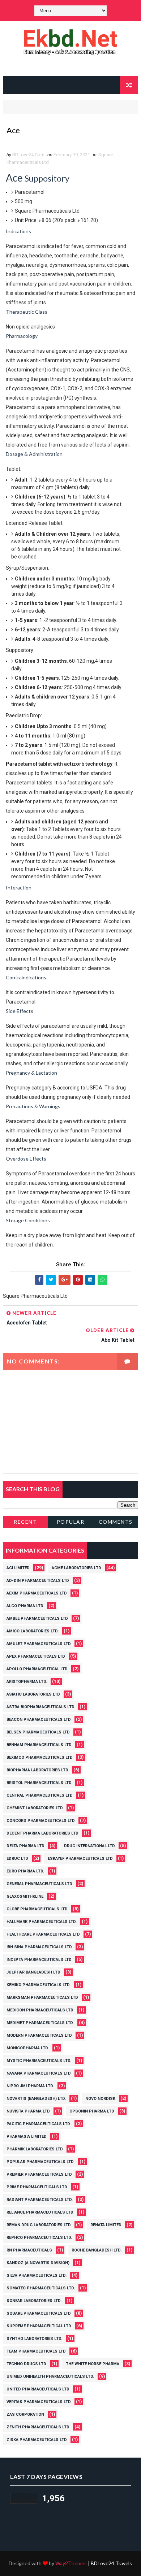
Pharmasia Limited (27, 2136)
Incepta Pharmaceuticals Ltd (39, 1960)
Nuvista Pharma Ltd (28, 2111)
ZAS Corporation (25, 2414)
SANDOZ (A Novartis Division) (38, 2263)
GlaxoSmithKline (25, 1896)
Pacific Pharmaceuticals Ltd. (39, 2124)
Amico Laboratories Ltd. (33, 1631)
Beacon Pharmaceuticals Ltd (39, 1720)
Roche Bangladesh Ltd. (97, 2250)
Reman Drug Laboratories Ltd (39, 2225)
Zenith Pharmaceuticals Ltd (38, 2427)
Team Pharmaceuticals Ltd (36, 2351)
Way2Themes (71, 2563)
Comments (116, 1522)
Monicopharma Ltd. (28, 2048)
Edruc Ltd (17, 1859)
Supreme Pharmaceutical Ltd (39, 2326)
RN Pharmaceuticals (29, 2250)
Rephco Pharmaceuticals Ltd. (39, 2238)
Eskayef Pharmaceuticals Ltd (80, 1859)
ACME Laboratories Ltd (76, 1568)
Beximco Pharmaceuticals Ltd (40, 1757)
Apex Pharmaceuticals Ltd (36, 1656)
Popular (71, 1522)
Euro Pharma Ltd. (25, 1871)
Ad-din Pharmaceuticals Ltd (38, 1581)
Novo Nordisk (100, 2099)
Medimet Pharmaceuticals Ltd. (40, 2023)
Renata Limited (106, 2225)
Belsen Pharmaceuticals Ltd (38, 1732)
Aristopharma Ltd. (27, 1682)
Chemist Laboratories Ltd (35, 1808)
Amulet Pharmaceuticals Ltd (39, 1644)
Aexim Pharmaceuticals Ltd (37, 1593)
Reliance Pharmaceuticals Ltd (40, 2212)
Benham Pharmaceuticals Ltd (39, 1745)
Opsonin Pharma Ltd (92, 2111)
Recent (25, 1522)
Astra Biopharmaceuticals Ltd (40, 1707)
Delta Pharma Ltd (25, 1846)
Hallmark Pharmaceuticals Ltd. (42, 1922)
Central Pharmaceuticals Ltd (40, 1795)
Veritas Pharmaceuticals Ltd (39, 2402)
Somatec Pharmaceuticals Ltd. (41, 2288)
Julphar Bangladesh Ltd (33, 1972)
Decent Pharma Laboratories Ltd (42, 1833)
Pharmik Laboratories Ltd (35, 2149)
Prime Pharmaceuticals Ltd (37, 2187)
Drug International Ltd (89, 1846)
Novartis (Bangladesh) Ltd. (36, 2099)
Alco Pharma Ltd (25, 1606)
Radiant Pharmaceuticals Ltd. (40, 2200)
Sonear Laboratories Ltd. (34, 2301)
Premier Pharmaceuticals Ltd (39, 2174)
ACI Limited (18, 1568)
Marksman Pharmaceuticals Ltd (42, 1998)
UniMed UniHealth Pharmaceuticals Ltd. (50, 2377)
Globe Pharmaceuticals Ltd (37, 1909)
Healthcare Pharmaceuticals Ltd (43, 1934)
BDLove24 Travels (111, 2563)
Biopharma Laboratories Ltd (37, 1770)
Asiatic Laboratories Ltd (33, 1694)
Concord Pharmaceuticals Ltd (41, 1821)
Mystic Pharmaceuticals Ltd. (39, 2061)
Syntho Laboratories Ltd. (34, 2339)
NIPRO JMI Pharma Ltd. (30, 2086)
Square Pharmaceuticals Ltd (39, 2313)
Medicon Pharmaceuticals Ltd (40, 2010)
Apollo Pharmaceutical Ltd (37, 1669)
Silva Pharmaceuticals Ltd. (37, 2275)
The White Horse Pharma (93, 2364)
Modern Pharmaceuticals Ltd (39, 2035)
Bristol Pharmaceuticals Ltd (39, 1783)
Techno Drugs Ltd (26, 2364)
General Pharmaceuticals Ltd (39, 1884)
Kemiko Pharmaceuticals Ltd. (39, 1985)
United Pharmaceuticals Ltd (38, 2389)
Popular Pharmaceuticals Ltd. (40, 2162)
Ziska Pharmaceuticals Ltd (37, 2440)
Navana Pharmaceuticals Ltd (39, 2073)
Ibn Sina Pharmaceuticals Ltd (39, 1947)
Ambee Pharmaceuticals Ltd (37, 1618)
